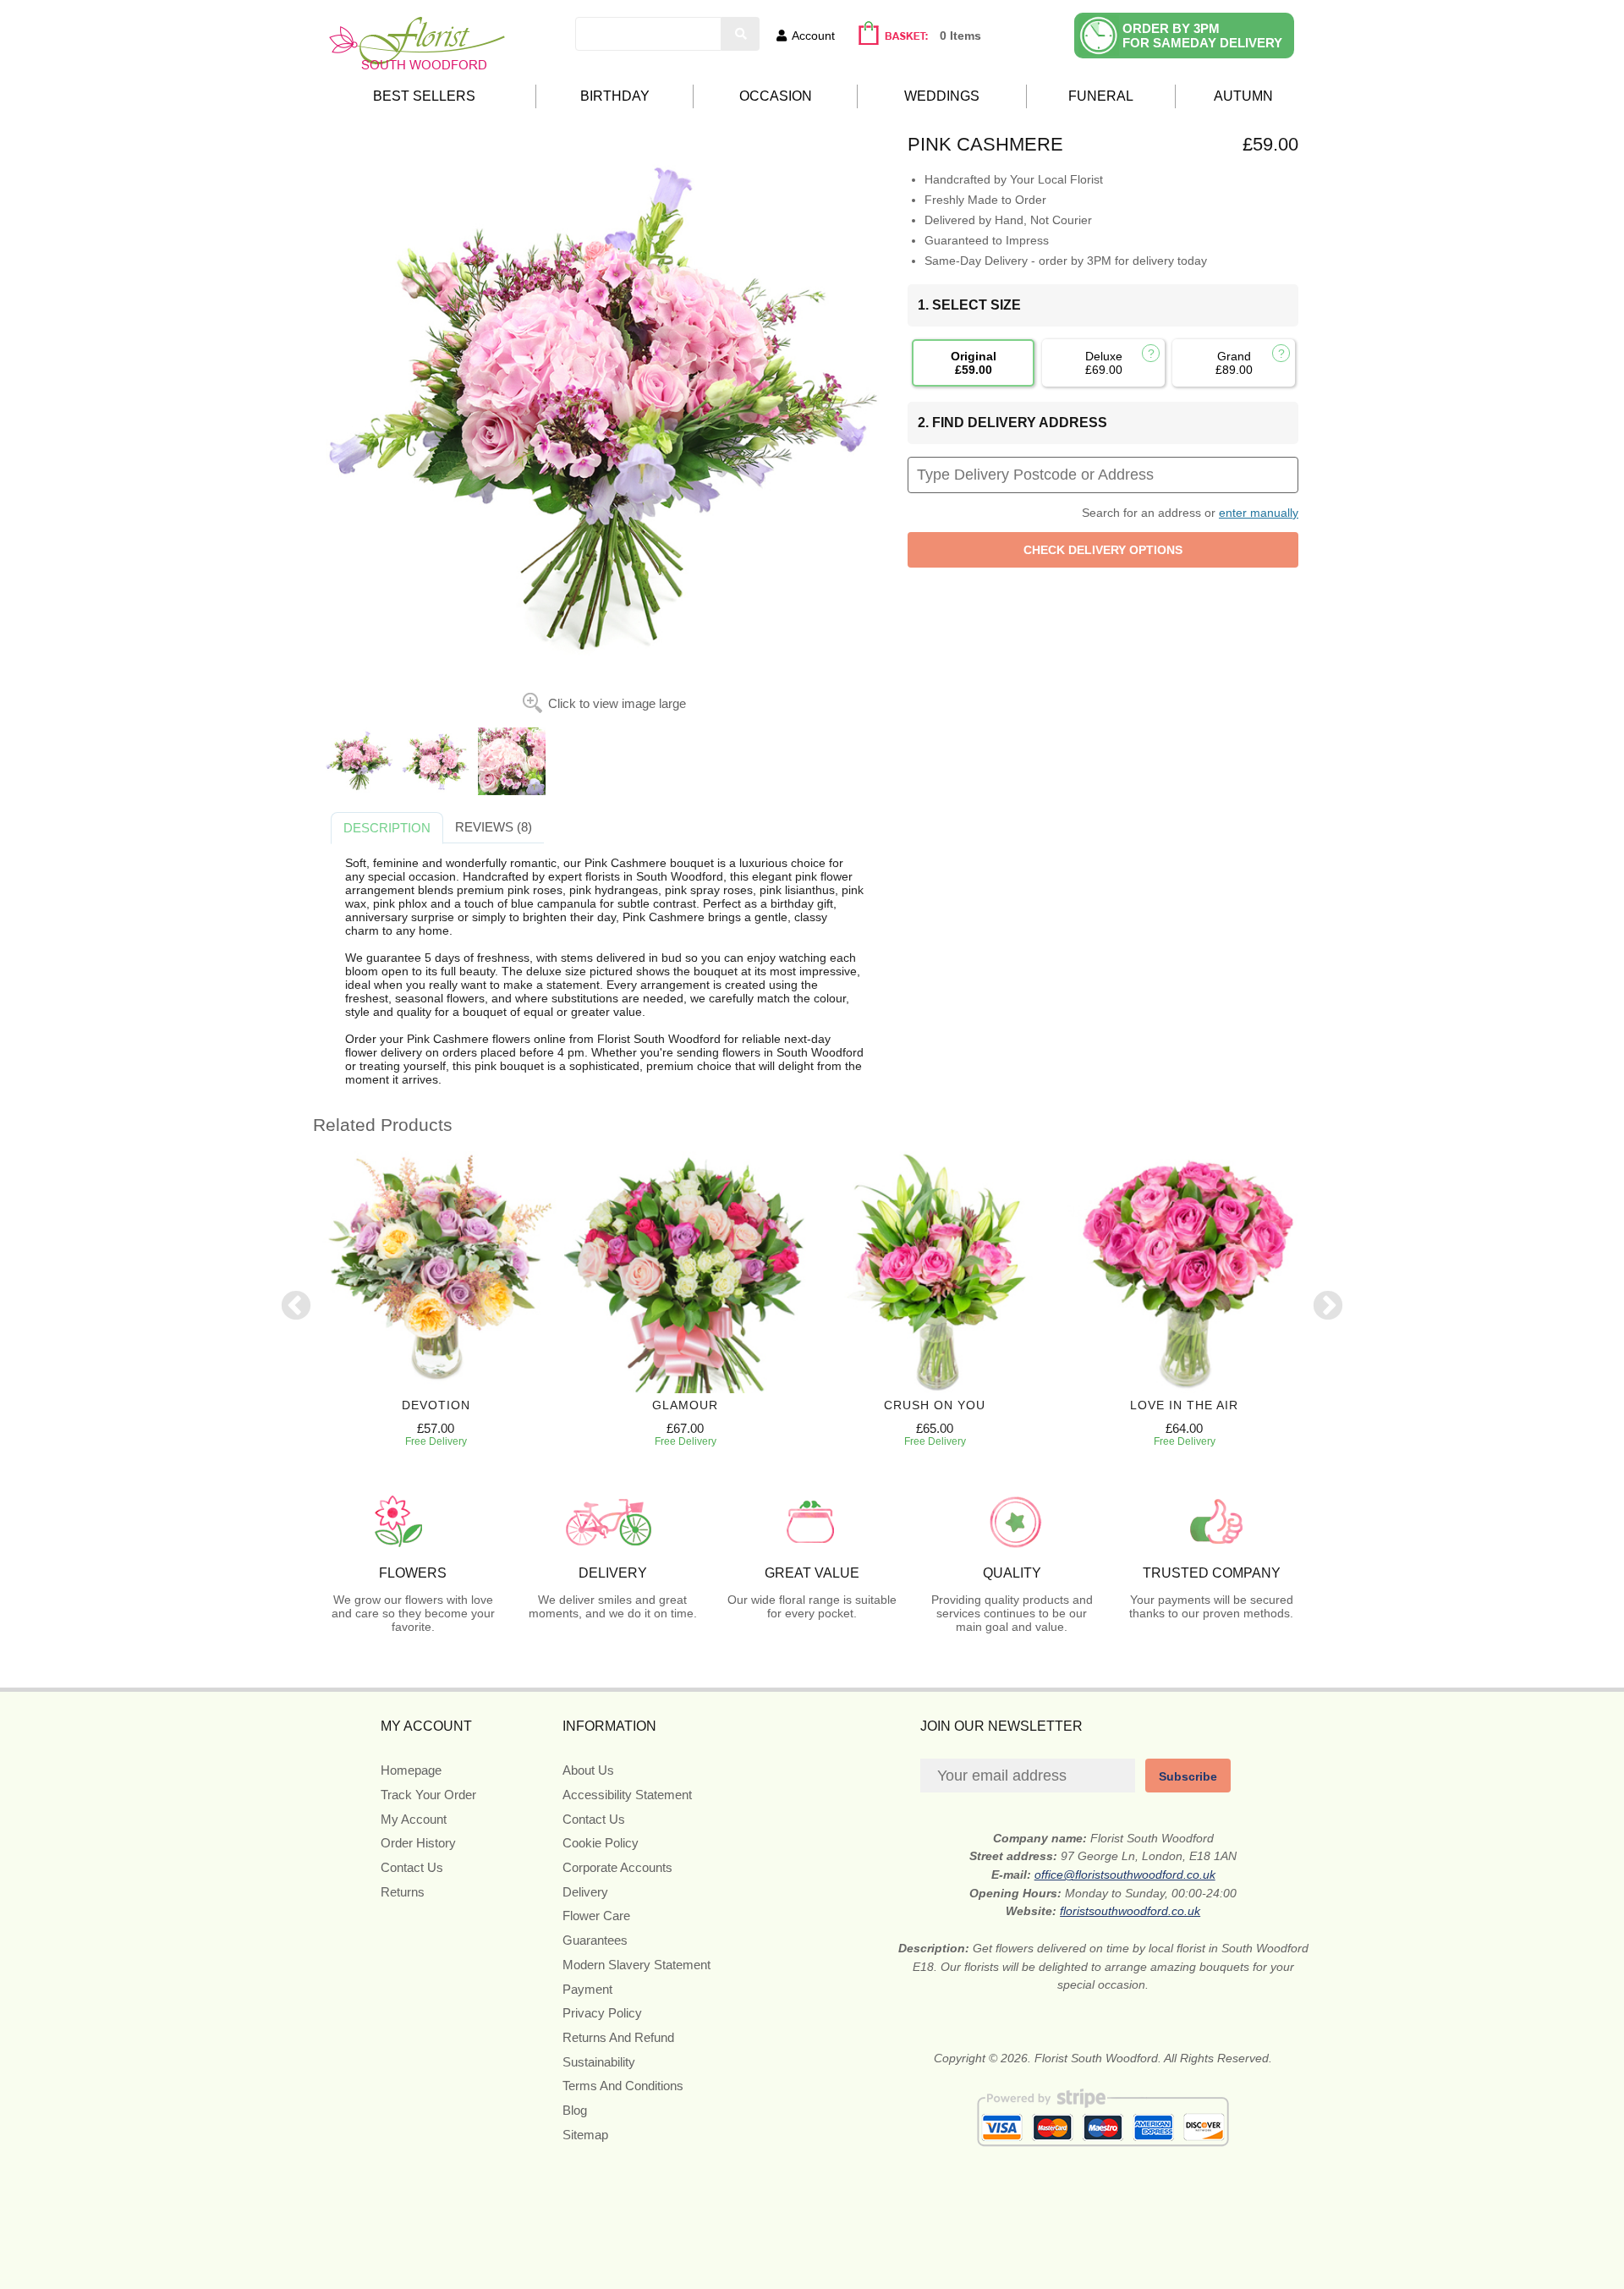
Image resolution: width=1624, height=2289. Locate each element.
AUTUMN (1243, 96)
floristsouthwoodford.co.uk (1130, 1911)
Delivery (585, 1892)
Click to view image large (617, 703)
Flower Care (596, 1916)
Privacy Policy (602, 2013)
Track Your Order (428, 1795)
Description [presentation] (387, 828)
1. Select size (969, 305)
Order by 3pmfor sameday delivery (1202, 36)
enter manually (1259, 513)
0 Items (960, 36)
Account (813, 36)
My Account (414, 1819)
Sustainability (599, 2062)
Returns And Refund (618, 2037)
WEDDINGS (942, 96)
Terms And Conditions (623, 2086)
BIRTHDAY (615, 96)
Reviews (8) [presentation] (494, 827)
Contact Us (412, 1867)
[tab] (387, 828)
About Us (588, 1770)
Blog (575, 2110)
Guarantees (595, 1940)
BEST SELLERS (424, 96)
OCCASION (776, 96)
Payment (587, 1989)
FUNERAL (1101, 96)
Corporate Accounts (617, 1867)
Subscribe (1188, 1776)
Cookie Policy (601, 1843)
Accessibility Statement (627, 1795)
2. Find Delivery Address (1012, 423)
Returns (403, 1892)
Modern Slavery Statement (636, 1965)
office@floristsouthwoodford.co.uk (1125, 1875)
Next (1328, 1307)
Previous (296, 1307)
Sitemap (585, 2135)
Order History (418, 1843)
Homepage (411, 1770)
